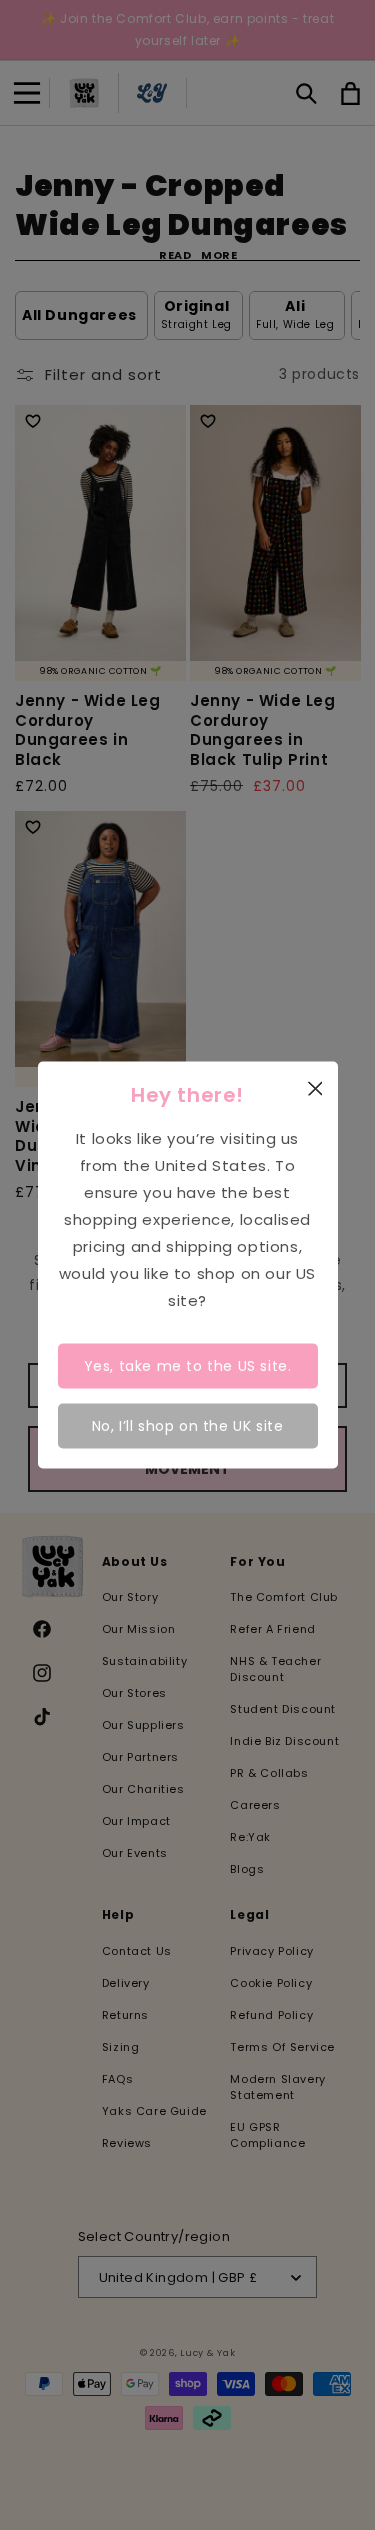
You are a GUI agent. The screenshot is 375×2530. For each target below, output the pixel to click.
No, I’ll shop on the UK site (188, 1425)
